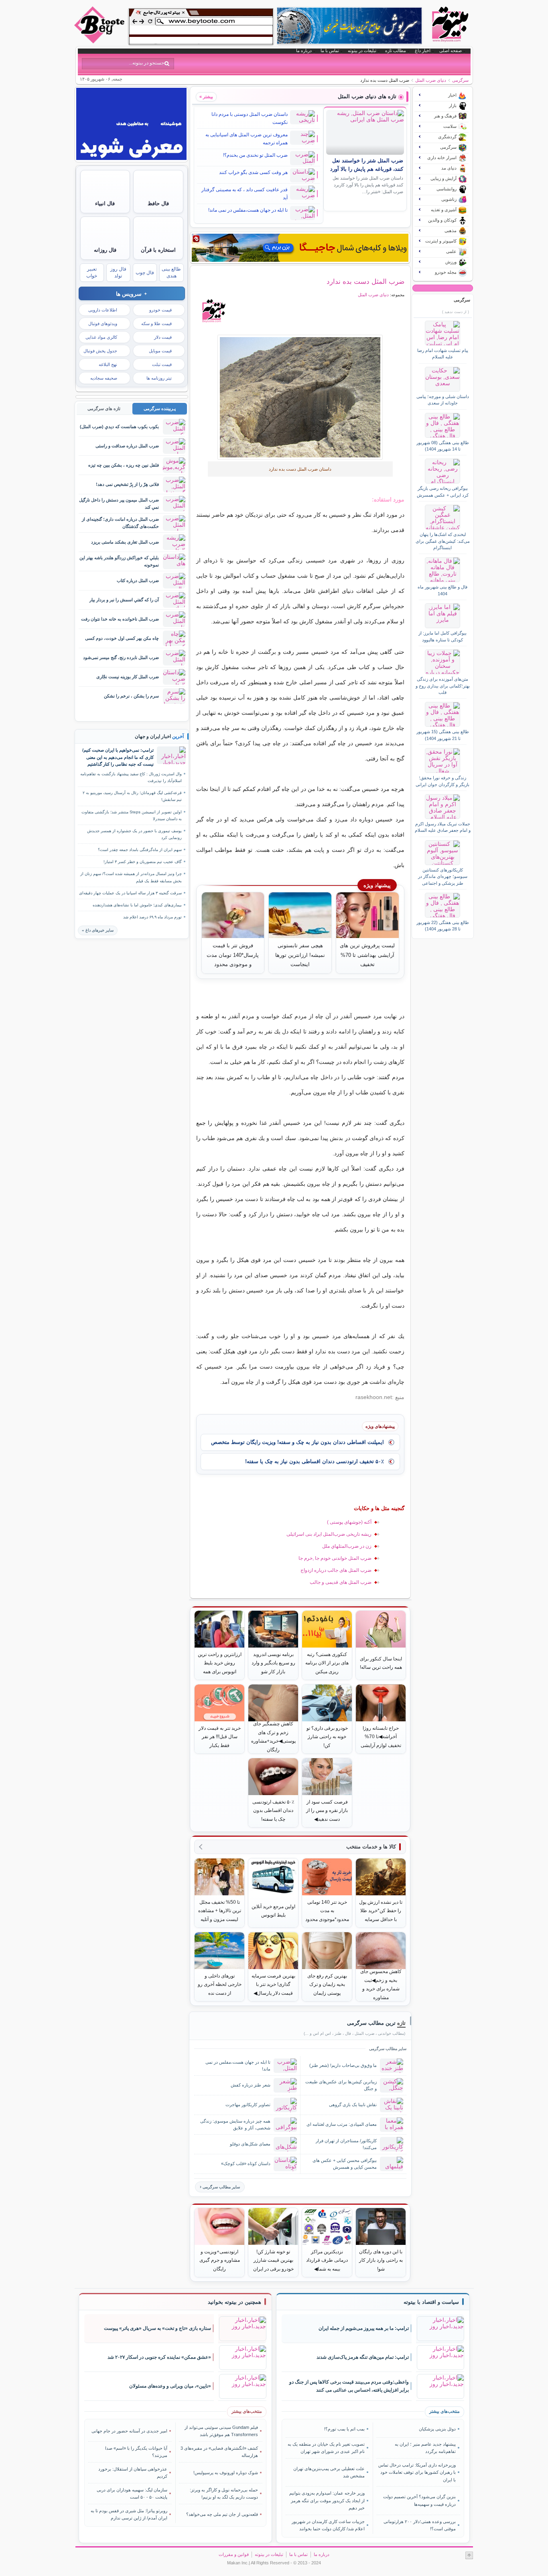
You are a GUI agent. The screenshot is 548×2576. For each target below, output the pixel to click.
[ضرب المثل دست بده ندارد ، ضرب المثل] (300, 397)
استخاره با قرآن (158, 250)
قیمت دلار (163, 337)
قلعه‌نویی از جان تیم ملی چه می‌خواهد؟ (222, 2514)
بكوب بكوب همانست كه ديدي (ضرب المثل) (119, 427)
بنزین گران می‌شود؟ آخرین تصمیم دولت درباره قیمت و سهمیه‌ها (419, 2500)
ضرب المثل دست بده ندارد (365, 281)
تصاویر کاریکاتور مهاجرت (248, 2105)
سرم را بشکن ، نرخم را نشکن (131, 696)
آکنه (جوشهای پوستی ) (349, 1522)
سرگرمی (460, 80)
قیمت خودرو (160, 310)
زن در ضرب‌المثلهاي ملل (347, 1546)
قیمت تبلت (162, 364)
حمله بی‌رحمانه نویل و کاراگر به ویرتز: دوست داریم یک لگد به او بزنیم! (224, 2493)
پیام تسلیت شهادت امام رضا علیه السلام (443, 354)
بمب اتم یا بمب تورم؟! (344, 2429)
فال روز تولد (118, 272)
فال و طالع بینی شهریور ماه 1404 (442, 590)
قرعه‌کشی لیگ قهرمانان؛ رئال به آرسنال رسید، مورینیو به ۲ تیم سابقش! (132, 796)
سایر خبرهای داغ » (98, 930)
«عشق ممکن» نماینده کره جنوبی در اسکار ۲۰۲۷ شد (159, 2357)
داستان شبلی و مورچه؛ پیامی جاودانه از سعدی (443, 400)
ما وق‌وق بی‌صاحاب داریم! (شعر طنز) (343, 2065)
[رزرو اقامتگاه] (300, 248)
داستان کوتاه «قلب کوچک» (246, 2164)
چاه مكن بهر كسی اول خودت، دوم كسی (122, 638)
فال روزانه (105, 250)
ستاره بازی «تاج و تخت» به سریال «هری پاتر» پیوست (157, 2328)
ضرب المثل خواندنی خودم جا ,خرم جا (335, 1558)
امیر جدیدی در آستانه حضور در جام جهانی (129, 2431)
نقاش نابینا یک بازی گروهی (353, 2105)
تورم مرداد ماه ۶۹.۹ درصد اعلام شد (152, 917)
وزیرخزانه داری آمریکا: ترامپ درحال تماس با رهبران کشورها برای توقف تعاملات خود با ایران (417, 2472)
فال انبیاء (105, 203)
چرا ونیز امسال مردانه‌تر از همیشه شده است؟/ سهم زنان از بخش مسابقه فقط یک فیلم (131, 877)
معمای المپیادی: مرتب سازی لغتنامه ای (342, 2124)
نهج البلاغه (108, 364)
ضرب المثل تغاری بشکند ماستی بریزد (125, 542)
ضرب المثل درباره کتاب (138, 580)
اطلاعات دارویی (103, 310)
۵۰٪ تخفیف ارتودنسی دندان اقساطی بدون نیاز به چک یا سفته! (315, 1461)
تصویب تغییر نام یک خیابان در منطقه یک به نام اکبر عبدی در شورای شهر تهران (326, 2448)
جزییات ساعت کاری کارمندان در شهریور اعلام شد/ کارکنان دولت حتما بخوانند (328, 2525)
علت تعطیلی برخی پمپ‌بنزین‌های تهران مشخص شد (329, 2472)
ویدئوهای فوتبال (103, 324)
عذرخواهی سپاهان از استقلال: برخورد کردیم (133, 2473)
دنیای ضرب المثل (431, 80)
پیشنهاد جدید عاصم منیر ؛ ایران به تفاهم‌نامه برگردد (425, 2448)
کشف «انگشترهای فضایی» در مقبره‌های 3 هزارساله (219, 2452)
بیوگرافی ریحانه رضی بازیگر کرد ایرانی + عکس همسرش (443, 491)
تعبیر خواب (92, 272)
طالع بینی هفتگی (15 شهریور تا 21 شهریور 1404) (443, 735)
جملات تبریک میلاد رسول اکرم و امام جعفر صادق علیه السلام (443, 827)
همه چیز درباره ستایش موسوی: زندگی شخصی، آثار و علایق (235, 2124)
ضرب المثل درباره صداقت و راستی (127, 446)
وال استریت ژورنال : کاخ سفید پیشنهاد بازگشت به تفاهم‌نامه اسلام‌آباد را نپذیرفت (131, 777)
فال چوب (145, 273)
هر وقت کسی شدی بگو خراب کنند (253, 172)
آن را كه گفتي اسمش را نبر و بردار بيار (124, 600)
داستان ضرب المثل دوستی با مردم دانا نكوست (250, 118)
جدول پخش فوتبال (100, 351)
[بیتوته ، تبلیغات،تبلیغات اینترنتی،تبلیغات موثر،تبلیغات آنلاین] (201, 26)
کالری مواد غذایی (101, 337)
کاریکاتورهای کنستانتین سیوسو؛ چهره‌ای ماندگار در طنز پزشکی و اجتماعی (443, 877)
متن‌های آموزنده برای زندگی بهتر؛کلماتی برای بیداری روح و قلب (443, 686)
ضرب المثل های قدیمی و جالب (341, 1582)
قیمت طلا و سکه (156, 324)
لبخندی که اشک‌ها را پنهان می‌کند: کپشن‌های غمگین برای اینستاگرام (443, 541)
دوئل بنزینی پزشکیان (437, 2429)
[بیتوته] (100, 41)
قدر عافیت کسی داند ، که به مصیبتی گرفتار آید (245, 194)
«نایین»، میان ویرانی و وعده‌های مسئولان (170, 2386)
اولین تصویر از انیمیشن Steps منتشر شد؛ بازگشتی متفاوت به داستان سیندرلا (132, 815)
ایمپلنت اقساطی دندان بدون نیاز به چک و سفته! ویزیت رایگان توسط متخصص (297, 1442)
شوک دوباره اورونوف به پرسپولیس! (226, 2473)
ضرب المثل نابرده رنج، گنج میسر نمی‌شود (121, 657)
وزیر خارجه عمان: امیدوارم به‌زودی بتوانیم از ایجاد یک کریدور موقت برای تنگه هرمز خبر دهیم (327, 2500)
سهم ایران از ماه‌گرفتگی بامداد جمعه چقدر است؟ (140, 850)
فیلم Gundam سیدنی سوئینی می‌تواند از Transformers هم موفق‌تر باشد (221, 2431)
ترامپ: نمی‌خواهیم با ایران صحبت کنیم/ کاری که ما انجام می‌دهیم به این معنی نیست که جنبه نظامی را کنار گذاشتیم (118, 757)
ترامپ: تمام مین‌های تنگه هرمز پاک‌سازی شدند (363, 2357)
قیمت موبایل (160, 351)
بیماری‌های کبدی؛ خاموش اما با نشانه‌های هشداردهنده (137, 905)
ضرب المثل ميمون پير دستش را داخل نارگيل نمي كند (119, 503)
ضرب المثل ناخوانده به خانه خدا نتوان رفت (120, 619)
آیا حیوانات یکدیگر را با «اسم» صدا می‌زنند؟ (136, 2452)
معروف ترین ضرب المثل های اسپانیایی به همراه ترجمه (247, 139)
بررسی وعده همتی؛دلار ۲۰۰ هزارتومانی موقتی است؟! (419, 2525)
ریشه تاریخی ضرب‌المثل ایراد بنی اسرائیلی (329, 1534)
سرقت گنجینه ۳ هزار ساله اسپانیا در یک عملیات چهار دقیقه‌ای (130, 893)
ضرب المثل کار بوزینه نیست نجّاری (128, 677)
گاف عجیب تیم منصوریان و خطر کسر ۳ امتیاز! (143, 862)
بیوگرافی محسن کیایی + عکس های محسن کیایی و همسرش (345, 2164)
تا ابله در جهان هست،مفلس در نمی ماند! (248, 210)
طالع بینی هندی (171, 272)
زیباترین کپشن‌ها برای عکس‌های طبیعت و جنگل (341, 2085)
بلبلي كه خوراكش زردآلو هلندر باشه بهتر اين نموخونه (119, 561)
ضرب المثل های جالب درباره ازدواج (336, 1570)
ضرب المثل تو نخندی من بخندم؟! (255, 155)
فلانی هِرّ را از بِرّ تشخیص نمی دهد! (127, 484)
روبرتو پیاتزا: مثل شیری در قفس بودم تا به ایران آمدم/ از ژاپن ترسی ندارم (129, 2514)
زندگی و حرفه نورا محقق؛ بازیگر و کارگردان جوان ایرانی (442, 781)
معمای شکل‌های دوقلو (250, 2144)
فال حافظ (158, 203)
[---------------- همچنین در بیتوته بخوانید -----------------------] (234, 2302)
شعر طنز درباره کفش (251, 2085)
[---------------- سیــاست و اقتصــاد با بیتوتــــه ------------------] (431, 2302)
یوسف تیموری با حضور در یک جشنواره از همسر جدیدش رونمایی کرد (134, 834)
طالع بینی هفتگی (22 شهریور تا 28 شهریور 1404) (443, 926)
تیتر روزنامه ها (159, 378)
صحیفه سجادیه (104, 378)
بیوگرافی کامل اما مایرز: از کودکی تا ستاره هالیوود (442, 636)
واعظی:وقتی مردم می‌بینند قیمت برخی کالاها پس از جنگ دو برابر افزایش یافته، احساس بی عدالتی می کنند (349, 2386)
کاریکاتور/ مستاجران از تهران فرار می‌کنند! (346, 2144)
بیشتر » (206, 97)
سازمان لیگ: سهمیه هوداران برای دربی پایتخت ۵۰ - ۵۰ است (132, 2493)
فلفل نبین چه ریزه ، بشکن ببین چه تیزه (124, 465)
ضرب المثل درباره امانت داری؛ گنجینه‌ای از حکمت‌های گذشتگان (120, 523)
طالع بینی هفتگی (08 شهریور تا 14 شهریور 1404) (443, 446)
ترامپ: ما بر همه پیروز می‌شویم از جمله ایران (364, 2328)
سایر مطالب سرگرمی (221, 2187)
